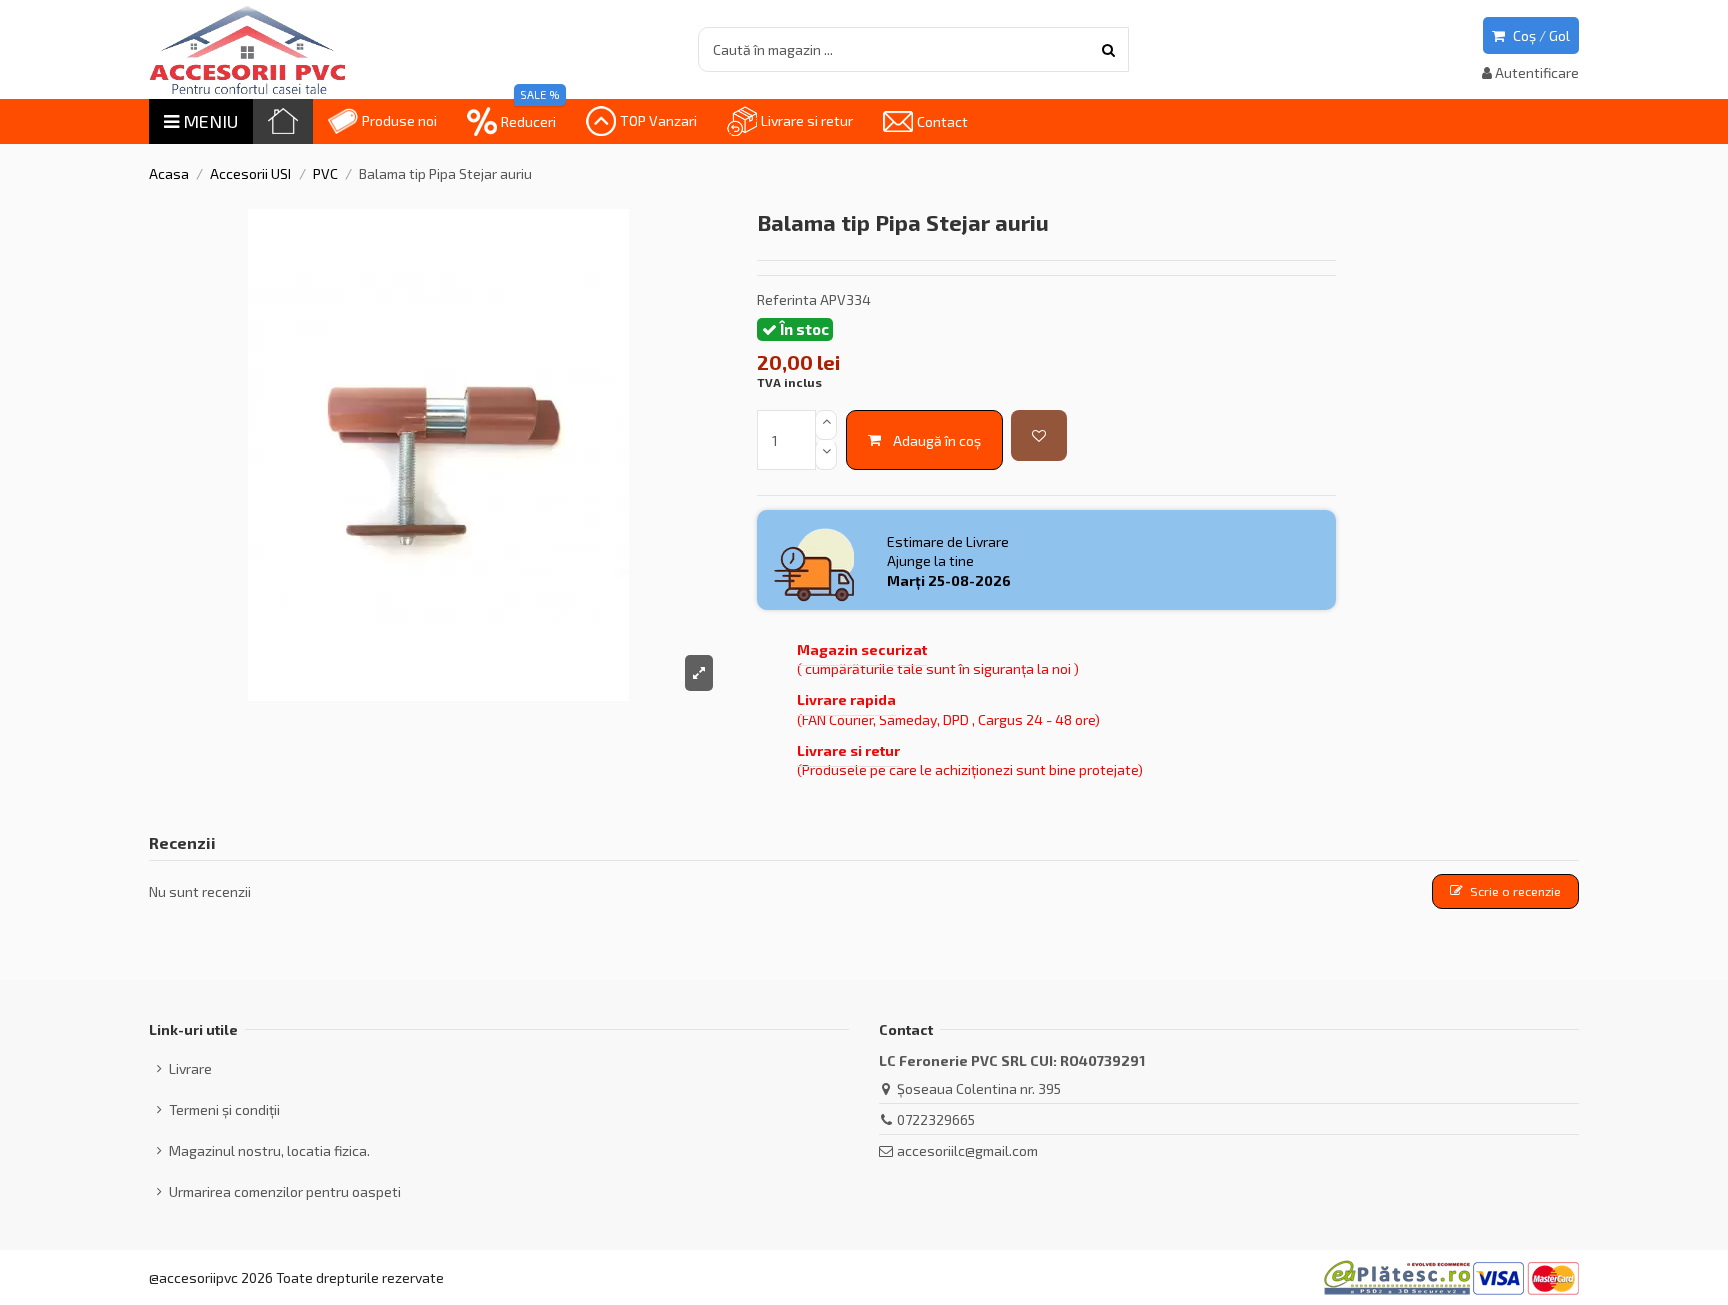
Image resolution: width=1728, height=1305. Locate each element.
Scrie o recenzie (1515, 891)
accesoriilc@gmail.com (967, 1150)
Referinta (787, 299)
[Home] (283, 121)
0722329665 (936, 1119)
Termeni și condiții (224, 1109)
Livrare (190, 1068)
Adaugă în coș (937, 440)
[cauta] (1108, 49)
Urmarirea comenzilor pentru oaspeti (285, 1191)
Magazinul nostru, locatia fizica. (269, 1150)
